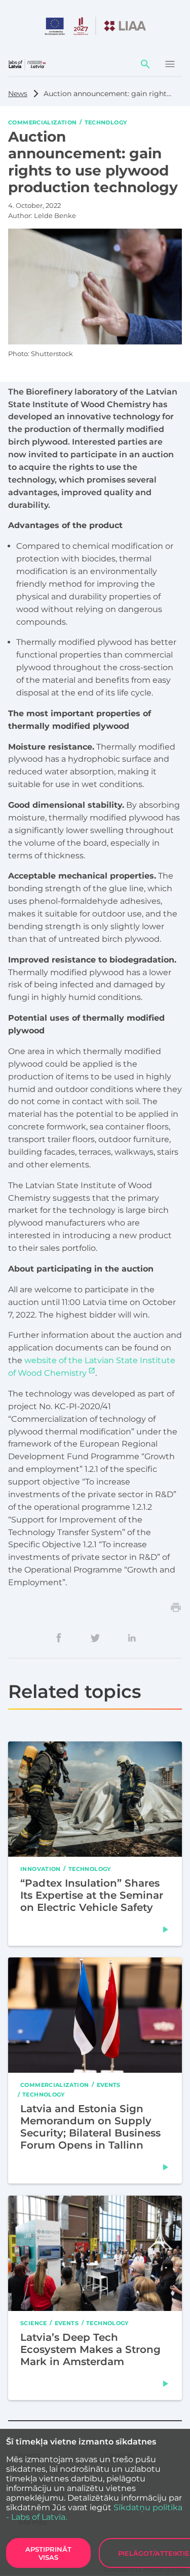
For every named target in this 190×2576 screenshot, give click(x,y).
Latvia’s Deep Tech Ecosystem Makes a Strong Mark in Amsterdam (90, 2349)
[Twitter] (95, 1638)
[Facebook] (59, 1638)
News (18, 94)
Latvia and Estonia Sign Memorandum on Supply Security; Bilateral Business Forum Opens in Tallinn (90, 2127)
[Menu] (170, 64)
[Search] (145, 64)
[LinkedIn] (132, 1638)
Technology (106, 122)
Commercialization (43, 122)
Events (109, 2084)
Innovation (41, 1868)
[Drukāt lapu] (176, 1607)
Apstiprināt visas (48, 2553)
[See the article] (166, 1929)
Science (34, 2323)
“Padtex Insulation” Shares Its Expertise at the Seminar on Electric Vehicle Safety (92, 1895)
